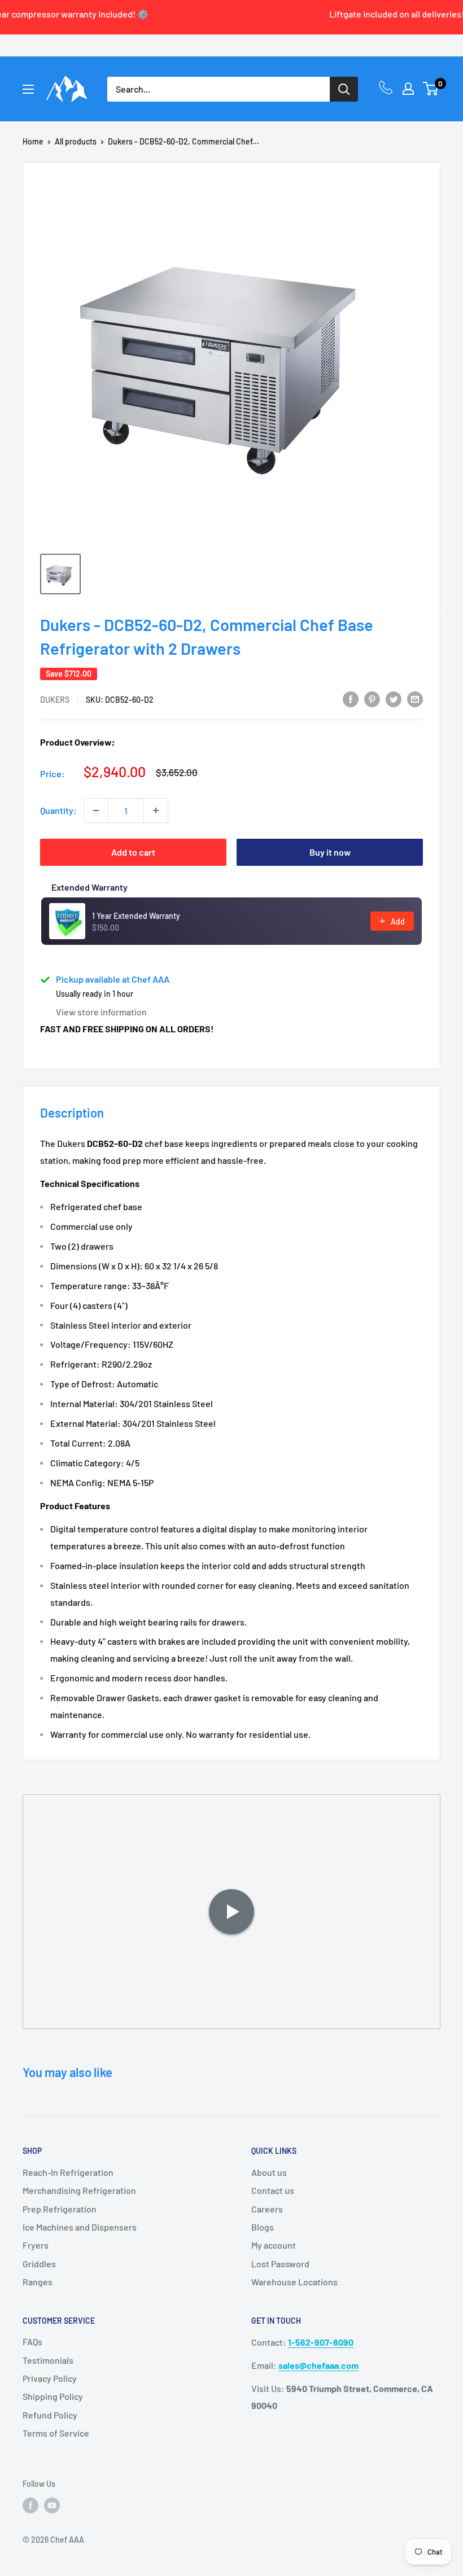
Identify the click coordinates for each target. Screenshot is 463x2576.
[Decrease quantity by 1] (96, 811)
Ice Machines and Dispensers (80, 2227)
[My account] (408, 89)
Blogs (263, 2227)
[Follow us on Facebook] (30, 2505)
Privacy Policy (50, 2378)
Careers (267, 2209)
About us (269, 2172)
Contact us (273, 2190)
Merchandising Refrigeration (79, 2190)
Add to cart (133, 852)
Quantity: (58, 810)
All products (76, 141)
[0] (431, 89)
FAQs (32, 2341)
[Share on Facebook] (351, 698)
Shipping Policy (53, 2396)
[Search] (344, 89)
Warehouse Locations (294, 2282)
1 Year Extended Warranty (136, 916)
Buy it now (330, 852)
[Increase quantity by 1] (156, 811)
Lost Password (280, 2264)
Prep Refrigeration (60, 2209)
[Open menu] (28, 89)
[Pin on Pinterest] (372, 698)
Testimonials (48, 2360)
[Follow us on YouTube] (52, 2505)
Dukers (55, 700)
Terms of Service (56, 2433)
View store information (101, 1012)
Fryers (36, 2245)
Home (33, 141)
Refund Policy (50, 2415)
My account (274, 2245)
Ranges (38, 2282)
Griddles (39, 2264)
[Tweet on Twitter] (394, 698)
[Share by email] (415, 698)
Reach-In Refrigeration (68, 2172)
